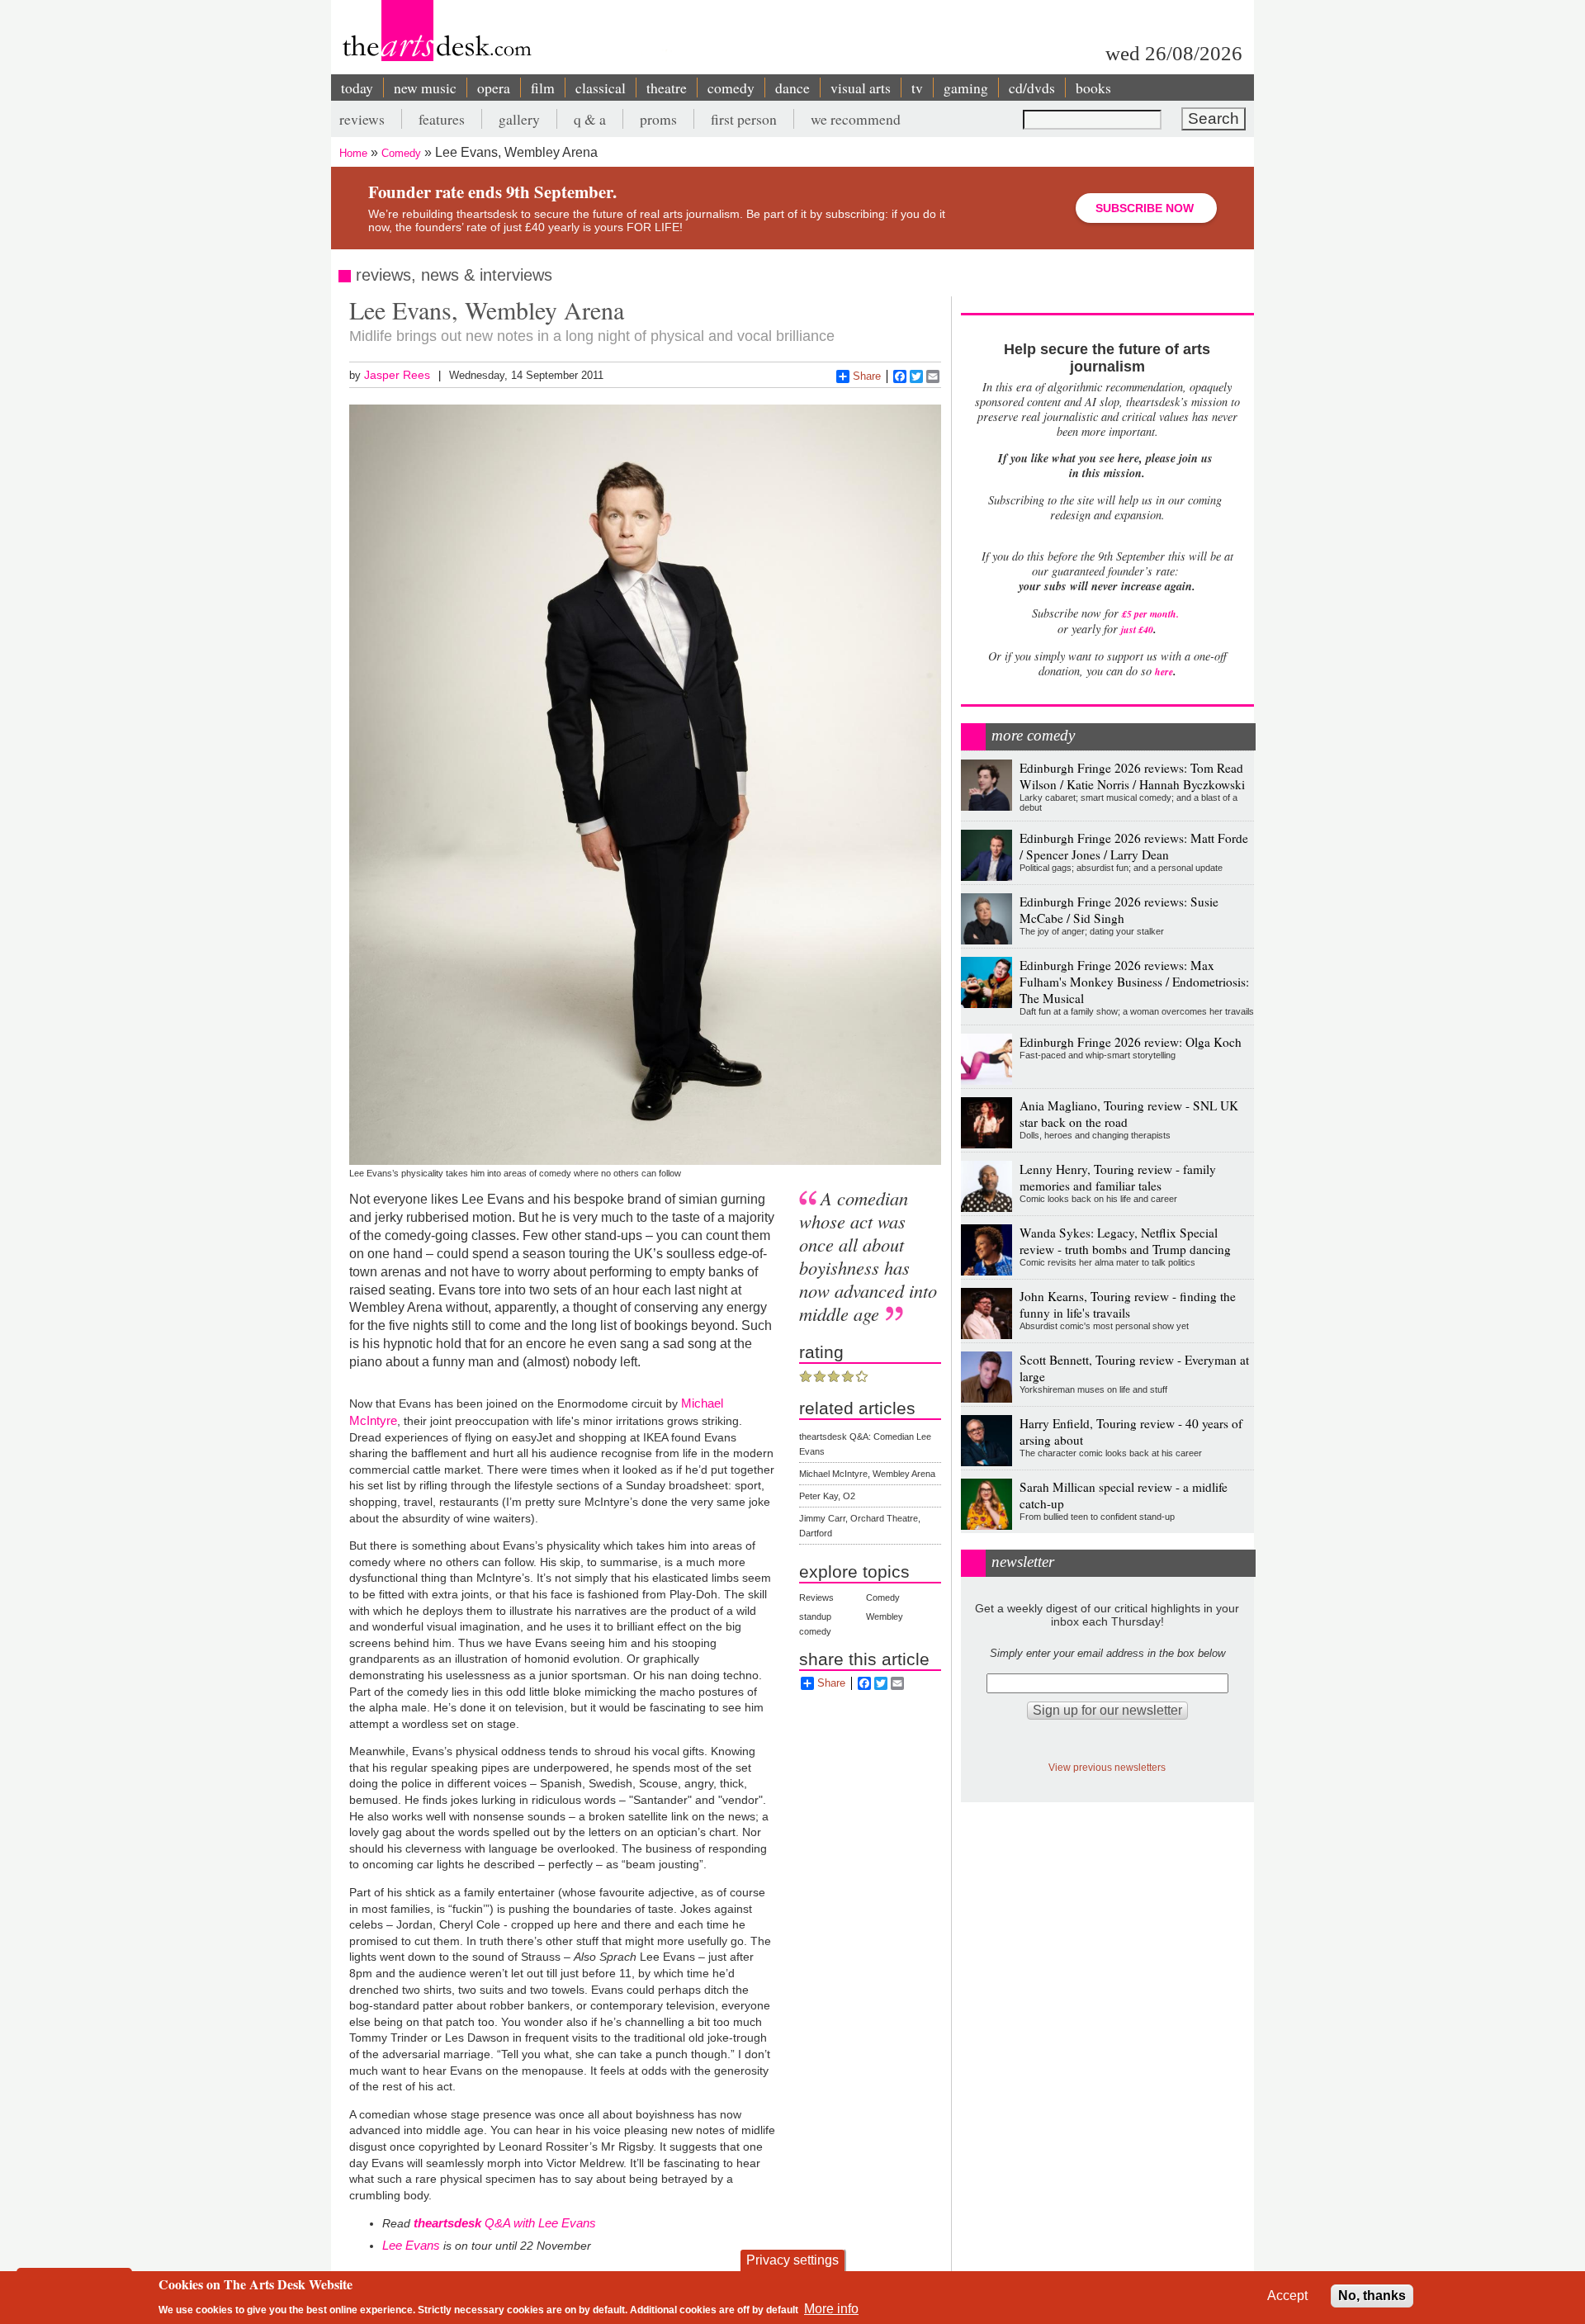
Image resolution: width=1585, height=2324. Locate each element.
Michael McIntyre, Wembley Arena (867, 1474)
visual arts (861, 88)
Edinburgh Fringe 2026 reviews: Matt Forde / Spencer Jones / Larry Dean (1134, 846)
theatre (667, 88)
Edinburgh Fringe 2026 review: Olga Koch (1131, 1042)
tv (917, 88)
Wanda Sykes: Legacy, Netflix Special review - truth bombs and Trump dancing (1125, 1241)
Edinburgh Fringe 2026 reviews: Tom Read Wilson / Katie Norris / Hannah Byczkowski (1132, 776)
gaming (966, 88)
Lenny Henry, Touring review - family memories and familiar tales (1118, 1177)
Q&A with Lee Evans (505, 2223)
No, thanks (1372, 2296)
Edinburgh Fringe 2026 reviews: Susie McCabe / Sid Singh (1119, 910)
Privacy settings (792, 2260)
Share (867, 376)
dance (792, 88)
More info (831, 2308)
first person (744, 119)
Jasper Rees (397, 375)
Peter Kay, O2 (827, 1496)
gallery (519, 119)
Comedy (401, 153)
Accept (1287, 2296)
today (357, 88)
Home (353, 153)
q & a (590, 119)
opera (494, 88)
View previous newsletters (1107, 1767)
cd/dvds (1032, 88)
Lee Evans (411, 2245)
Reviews (816, 1597)
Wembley (885, 1616)
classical (601, 88)
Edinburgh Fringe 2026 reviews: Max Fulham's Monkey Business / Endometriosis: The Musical (1134, 982)
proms (658, 119)
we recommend (856, 119)
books (1093, 88)
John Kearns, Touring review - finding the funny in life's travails (1128, 1304)
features (442, 119)
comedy (731, 88)
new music (425, 88)
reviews (362, 119)
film (543, 88)
